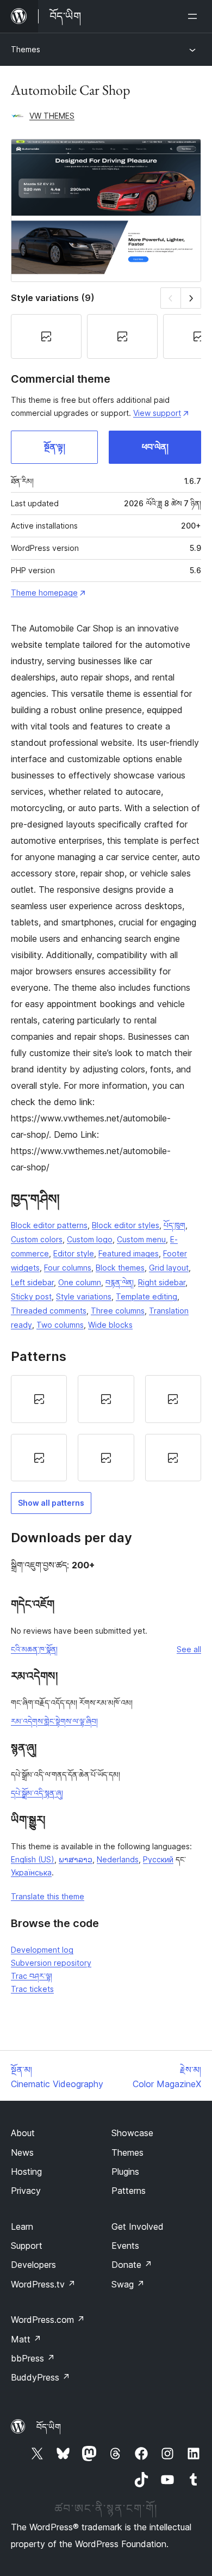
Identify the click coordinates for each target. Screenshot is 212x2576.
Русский (158, 1859)
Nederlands (118, 1859)
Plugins (125, 2172)
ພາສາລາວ (76, 1859)
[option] (39, 1399)
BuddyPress (40, 2377)
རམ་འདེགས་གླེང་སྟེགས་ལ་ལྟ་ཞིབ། (54, 1721)
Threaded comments (49, 1311)
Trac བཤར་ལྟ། (32, 1976)
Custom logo (90, 1239)
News (22, 2152)
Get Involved (138, 2227)
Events (125, 2246)
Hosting (26, 2172)
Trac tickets (32, 1989)
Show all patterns (51, 1503)
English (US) (33, 1859)
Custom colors (37, 1239)
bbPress (33, 2358)
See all (189, 1649)
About (23, 2133)
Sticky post (31, 1296)
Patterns (129, 2191)
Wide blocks (110, 1325)
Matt (26, 2339)
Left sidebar (32, 1282)
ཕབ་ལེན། (155, 447)
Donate (132, 2265)
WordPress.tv (43, 2284)
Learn (22, 2227)
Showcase (132, 2133)
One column (80, 1282)
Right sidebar (162, 1282)
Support (27, 2246)
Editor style (74, 1253)
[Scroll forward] (191, 298)
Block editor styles (126, 1225)
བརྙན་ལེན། (120, 1282)
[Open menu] (195, 16)
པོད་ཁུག (174, 1225)
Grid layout (169, 1268)
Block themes (120, 1268)
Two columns (60, 1325)
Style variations (84, 1296)
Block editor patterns (49, 1225)
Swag (128, 2284)
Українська (31, 1872)
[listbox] (106, 1428)
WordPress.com (48, 2320)
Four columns (68, 1268)
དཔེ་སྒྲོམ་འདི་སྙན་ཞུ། (37, 1793)
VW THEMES (52, 116)
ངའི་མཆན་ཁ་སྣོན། (34, 1649)
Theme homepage (44, 593)
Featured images (129, 1253)
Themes (26, 49)
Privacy (26, 2191)
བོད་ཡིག (49, 2427)
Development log (42, 1950)
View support (157, 413)
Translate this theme (48, 1896)
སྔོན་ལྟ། (55, 447)
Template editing (146, 1296)
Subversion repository (51, 1963)
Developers (33, 2265)
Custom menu (141, 1239)
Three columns (118, 1311)
